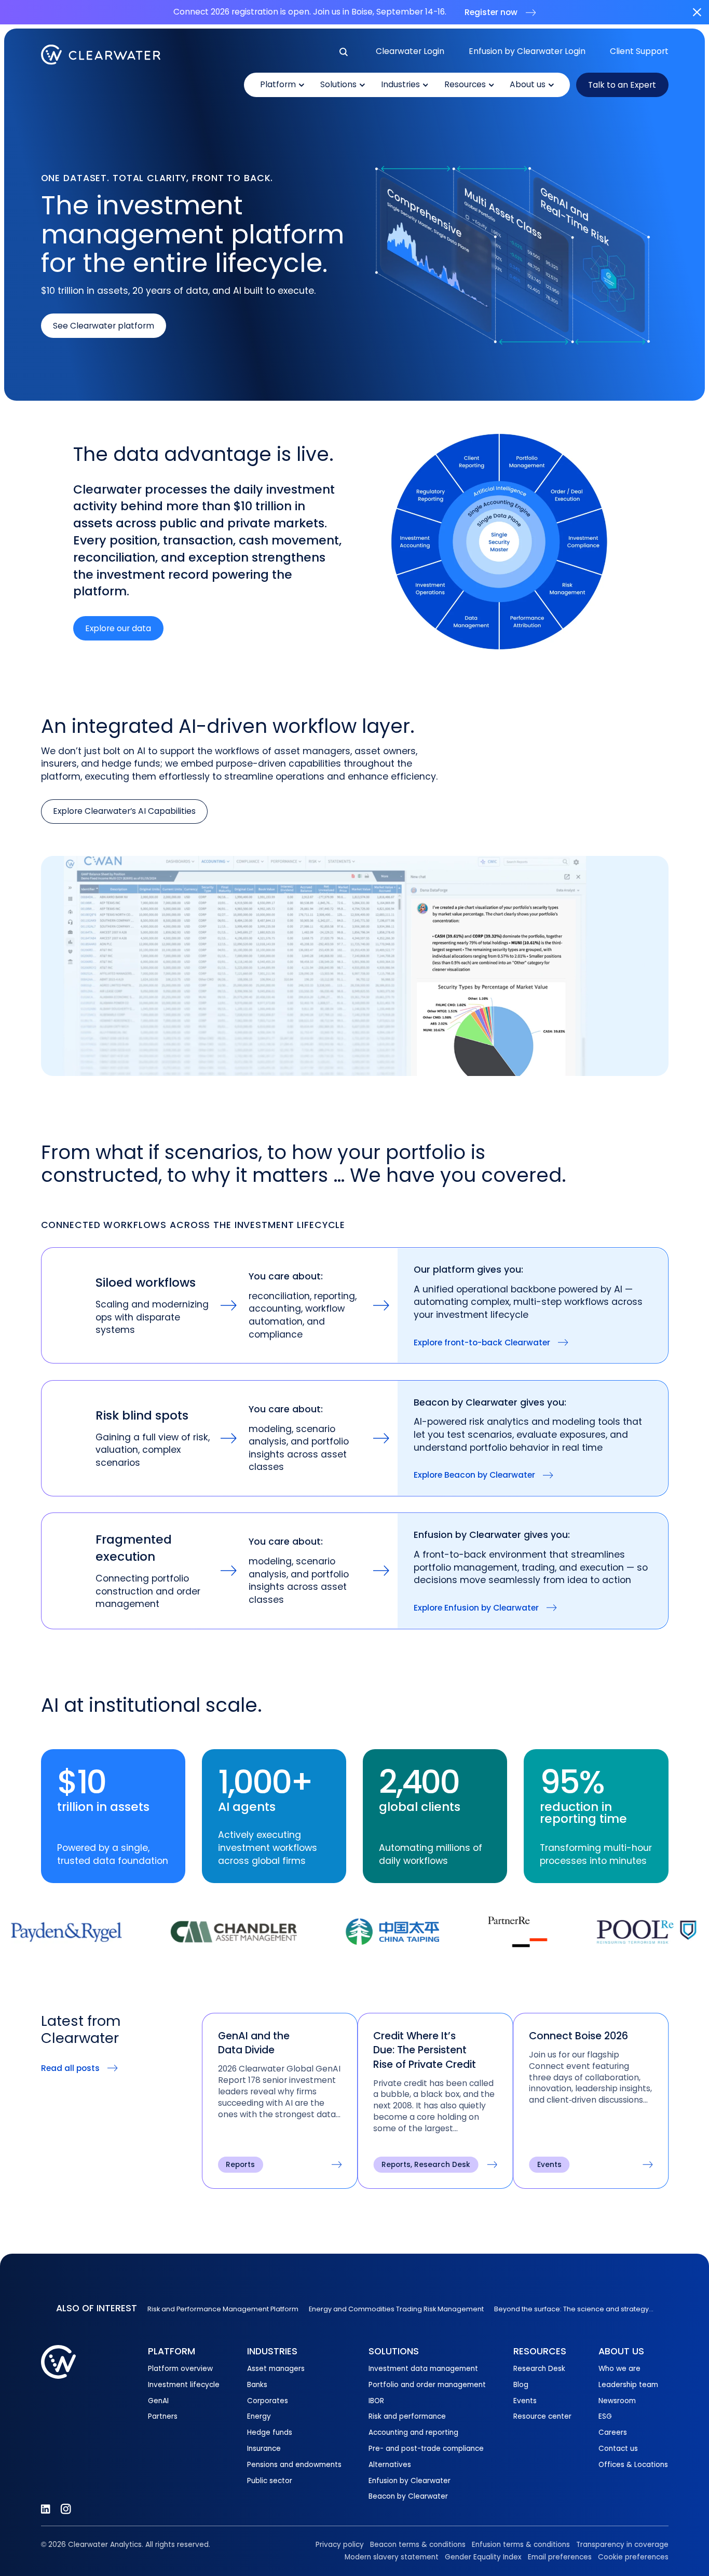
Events (525, 2401)
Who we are (619, 2369)
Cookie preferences (633, 2557)
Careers (613, 2432)
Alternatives (390, 2465)
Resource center (542, 2416)
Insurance (264, 2449)
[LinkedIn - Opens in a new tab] (45, 2509)
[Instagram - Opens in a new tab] (66, 2509)
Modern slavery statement (392, 2557)
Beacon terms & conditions (418, 2545)
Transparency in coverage (622, 2545)
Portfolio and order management (427, 2385)
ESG (605, 2416)
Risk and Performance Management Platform (223, 2309)
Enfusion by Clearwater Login (527, 51)
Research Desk (539, 2369)
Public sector (270, 2481)
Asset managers (276, 2369)
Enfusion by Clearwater (410, 2481)
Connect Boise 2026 (578, 2036)
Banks (257, 2385)
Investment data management (423, 2369)
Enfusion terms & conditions (521, 2545)
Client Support (639, 51)
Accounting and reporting (413, 2432)
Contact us (618, 2449)
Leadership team (628, 2385)
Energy (259, 2416)
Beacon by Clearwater (408, 2496)
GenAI (158, 2401)
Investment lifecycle (184, 2385)
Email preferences (560, 2557)
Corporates (268, 2401)
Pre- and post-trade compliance (426, 2449)
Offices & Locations (633, 2465)
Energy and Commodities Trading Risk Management (396, 2309)
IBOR (376, 2401)
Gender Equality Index (483, 2557)
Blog (521, 2385)
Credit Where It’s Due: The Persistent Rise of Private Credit (425, 2050)
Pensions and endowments (294, 2465)
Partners (163, 2416)
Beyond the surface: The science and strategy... (574, 2309)
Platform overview (180, 2369)
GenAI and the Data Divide (254, 2043)
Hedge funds (270, 2432)
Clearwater (101, 55)
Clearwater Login (410, 51)
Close (697, 12)
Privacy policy (340, 2545)
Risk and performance (407, 2416)
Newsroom (617, 2401)
